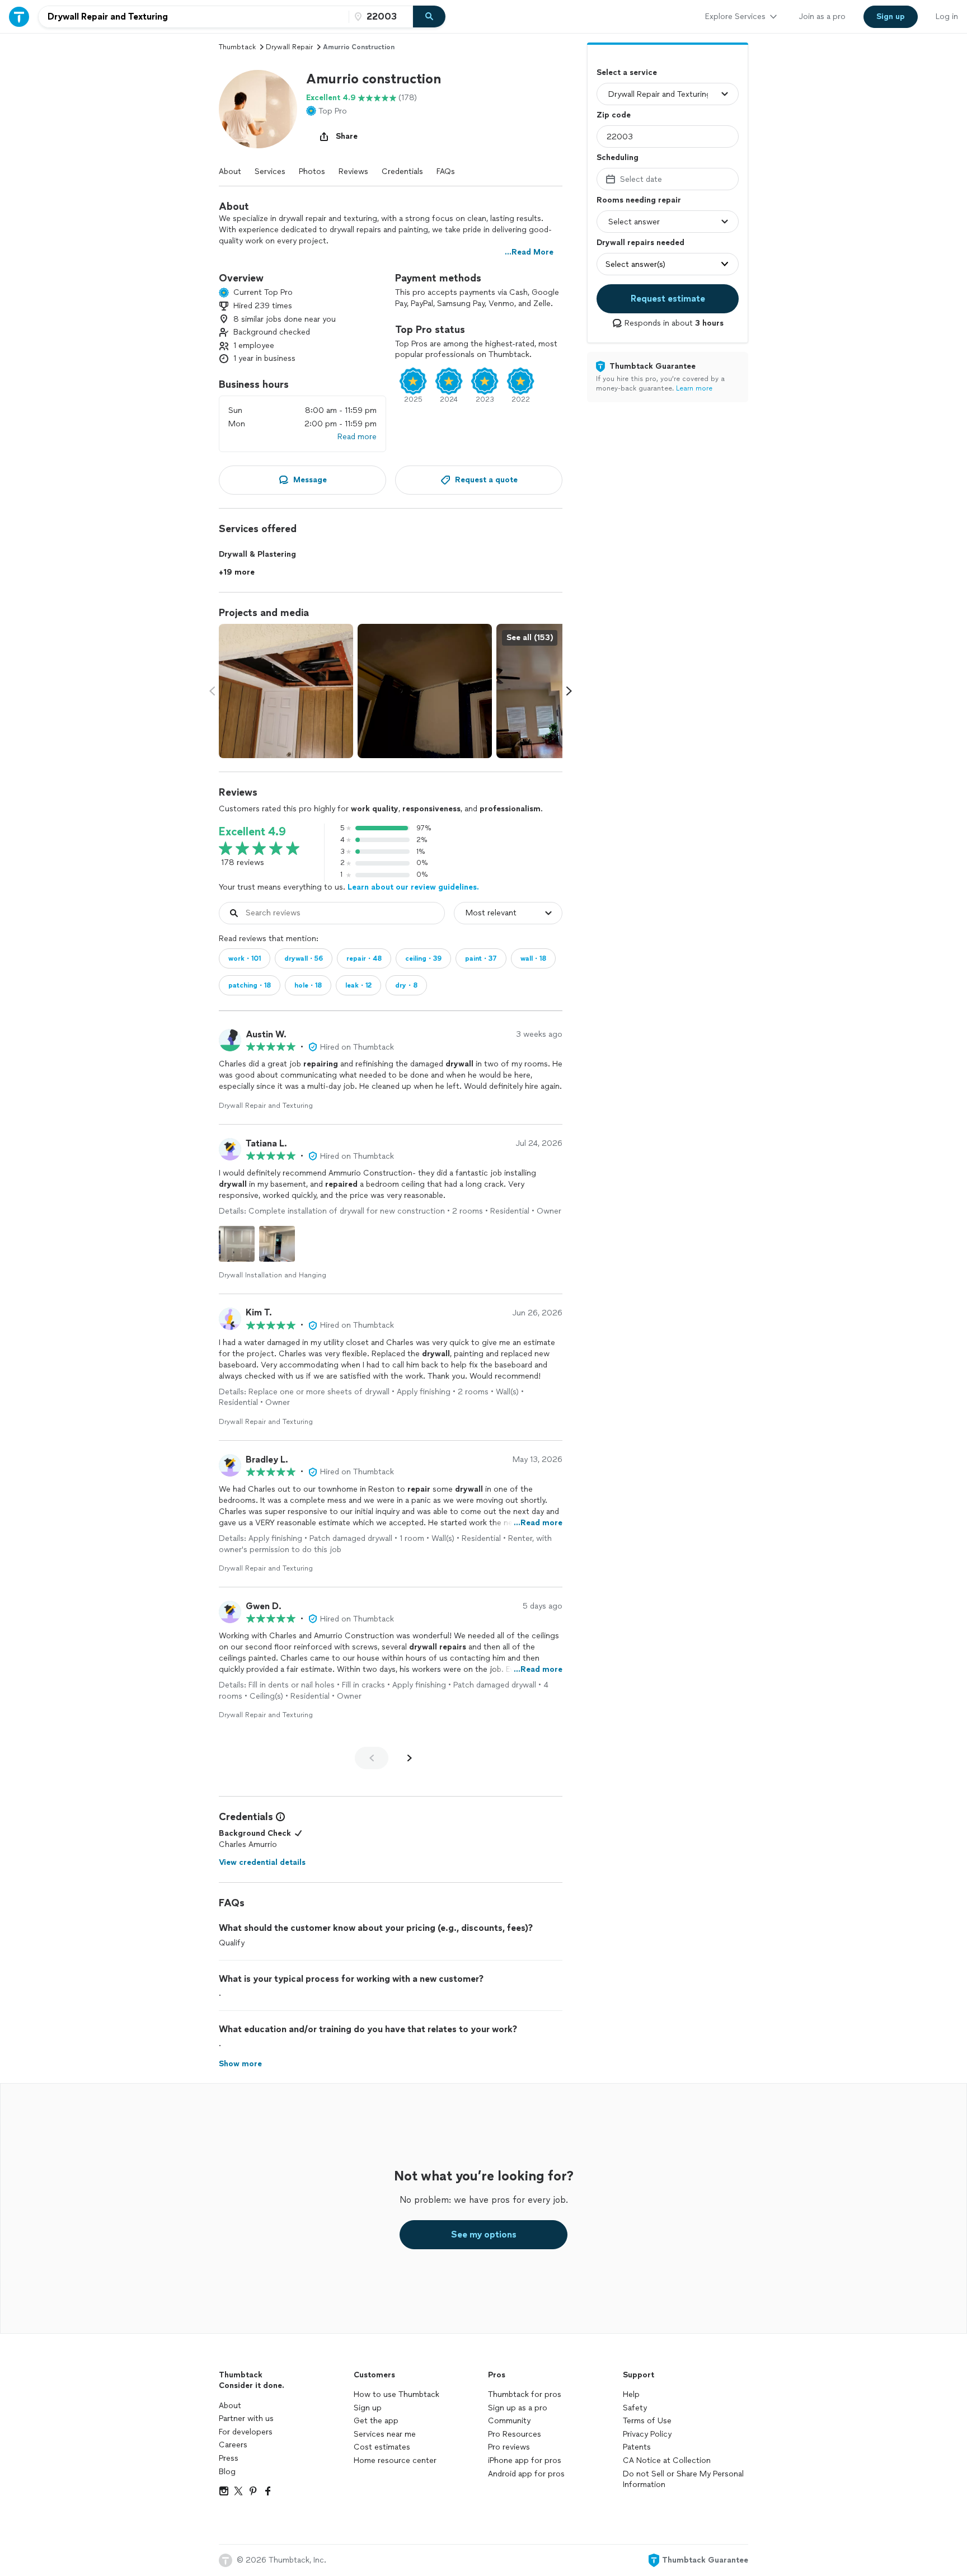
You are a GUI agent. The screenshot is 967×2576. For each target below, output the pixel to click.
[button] (258, 109)
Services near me (385, 2434)
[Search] (429, 17)
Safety (635, 2408)
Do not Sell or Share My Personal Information (683, 2479)
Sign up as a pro (518, 2408)
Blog (227, 2472)
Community (509, 2421)
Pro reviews (509, 2447)
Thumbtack (237, 47)
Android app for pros (526, 2474)
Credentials (402, 171)
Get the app (376, 2421)
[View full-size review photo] (237, 1244)
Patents (637, 2447)
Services (270, 171)
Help (631, 2394)
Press (229, 2458)
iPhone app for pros (525, 2460)
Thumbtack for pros (525, 2394)
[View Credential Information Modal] (279, 1817)
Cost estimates (382, 2447)
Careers (233, 2445)
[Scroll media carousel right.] (569, 691)
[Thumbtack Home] (19, 17)
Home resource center (395, 2460)
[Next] (410, 1758)
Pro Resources (515, 2434)
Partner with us (246, 2418)
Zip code (614, 115)
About (230, 171)
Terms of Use (647, 2421)
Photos (312, 171)
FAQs (446, 171)
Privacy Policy (647, 2434)
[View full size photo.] (286, 691)
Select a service (627, 72)
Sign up (368, 2408)
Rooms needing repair (639, 200)
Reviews (353, 171)
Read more (357, 437)
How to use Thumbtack (396, 2394)
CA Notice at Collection (667, 2460)
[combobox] (194, 17)
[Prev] (372, 1758)
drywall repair (289, 47)
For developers (246, 2432)
